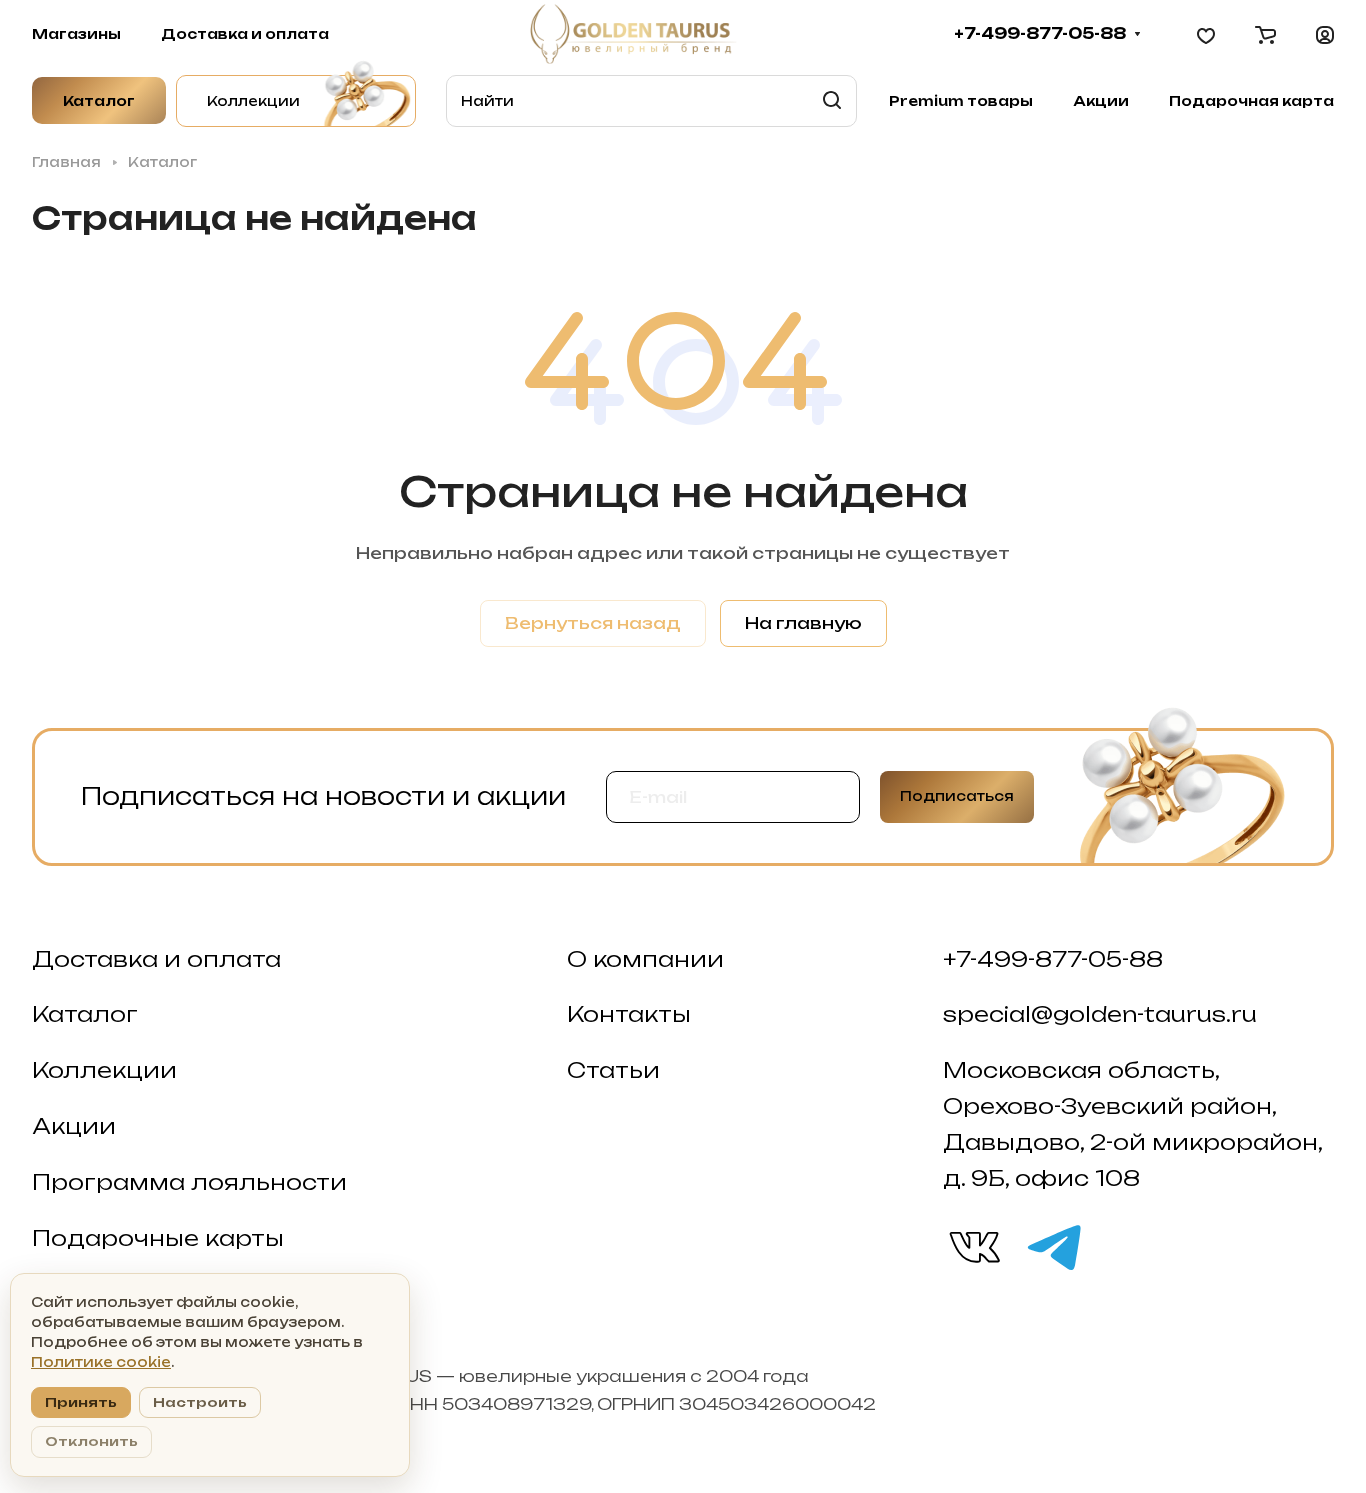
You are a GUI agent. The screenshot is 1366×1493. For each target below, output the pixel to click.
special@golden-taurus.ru (1100, 1014)
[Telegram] (1053, 1246)
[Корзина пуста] (1265, 34)
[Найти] (832, 101)
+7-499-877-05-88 (1040, 34)
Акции (74, 1126)
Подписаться (957, 796)
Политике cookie (101, 1362)
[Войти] (1325, 34)
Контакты (629, 1014)
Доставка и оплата (156, 959)
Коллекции (104, 1070)
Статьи (613, 1070)
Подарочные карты (158, 1238)
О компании (645, 959)
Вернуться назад (593, 623)
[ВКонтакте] (973, 1246)
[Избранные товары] (1206, 34)
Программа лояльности (189, 1182)
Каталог (85, 1014)
